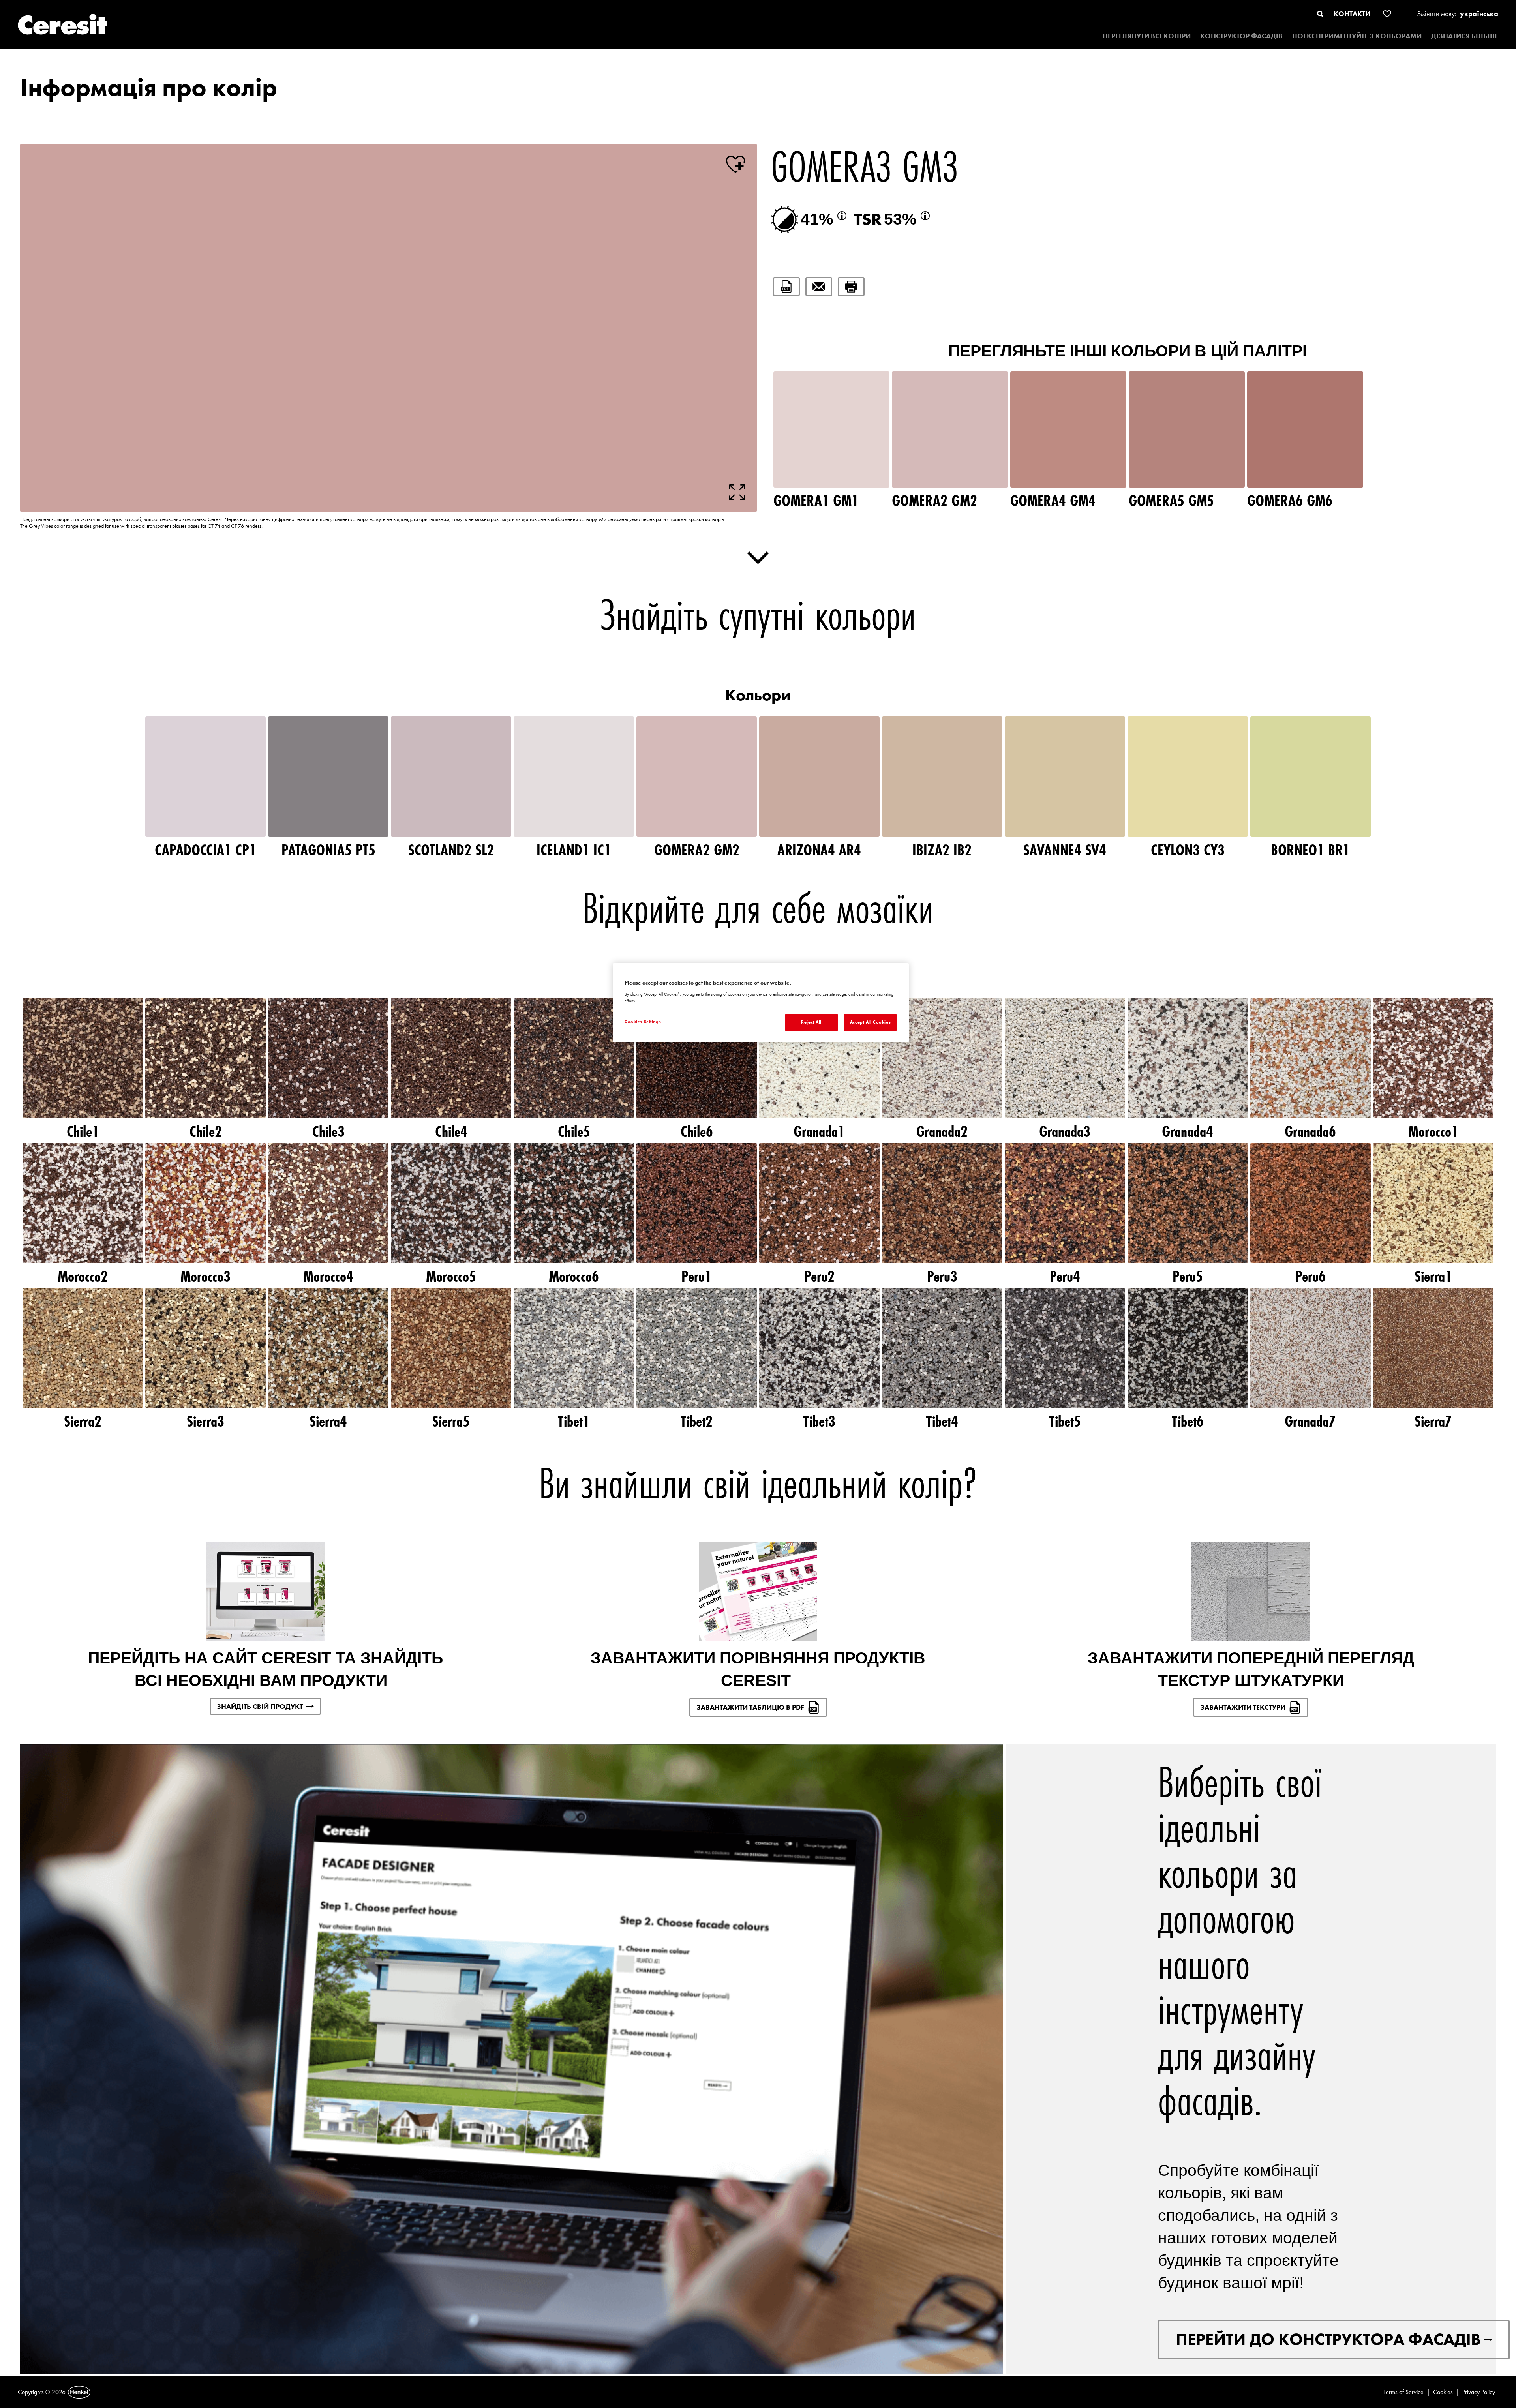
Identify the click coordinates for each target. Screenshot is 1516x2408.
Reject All (811, 1022)
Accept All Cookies (870, 1022)
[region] (761, 1003)
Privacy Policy (1479, 2392)
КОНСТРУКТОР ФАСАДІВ (1241, 36)
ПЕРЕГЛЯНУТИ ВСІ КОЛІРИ (1147, 36)
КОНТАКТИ (1352, 14)
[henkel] (79, 2392)
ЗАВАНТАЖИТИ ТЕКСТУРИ (1243, 1707)
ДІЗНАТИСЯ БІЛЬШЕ (1465, 36)
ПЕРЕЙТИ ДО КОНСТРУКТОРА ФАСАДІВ (1328, 2339)
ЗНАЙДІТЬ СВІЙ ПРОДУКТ (260, 1706)
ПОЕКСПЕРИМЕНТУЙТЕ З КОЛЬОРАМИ (1357, 36)
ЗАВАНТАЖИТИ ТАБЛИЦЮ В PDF (750, 1707)
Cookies (1443, 2392)
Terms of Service (1403, 2392)
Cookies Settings (643, 1022)
